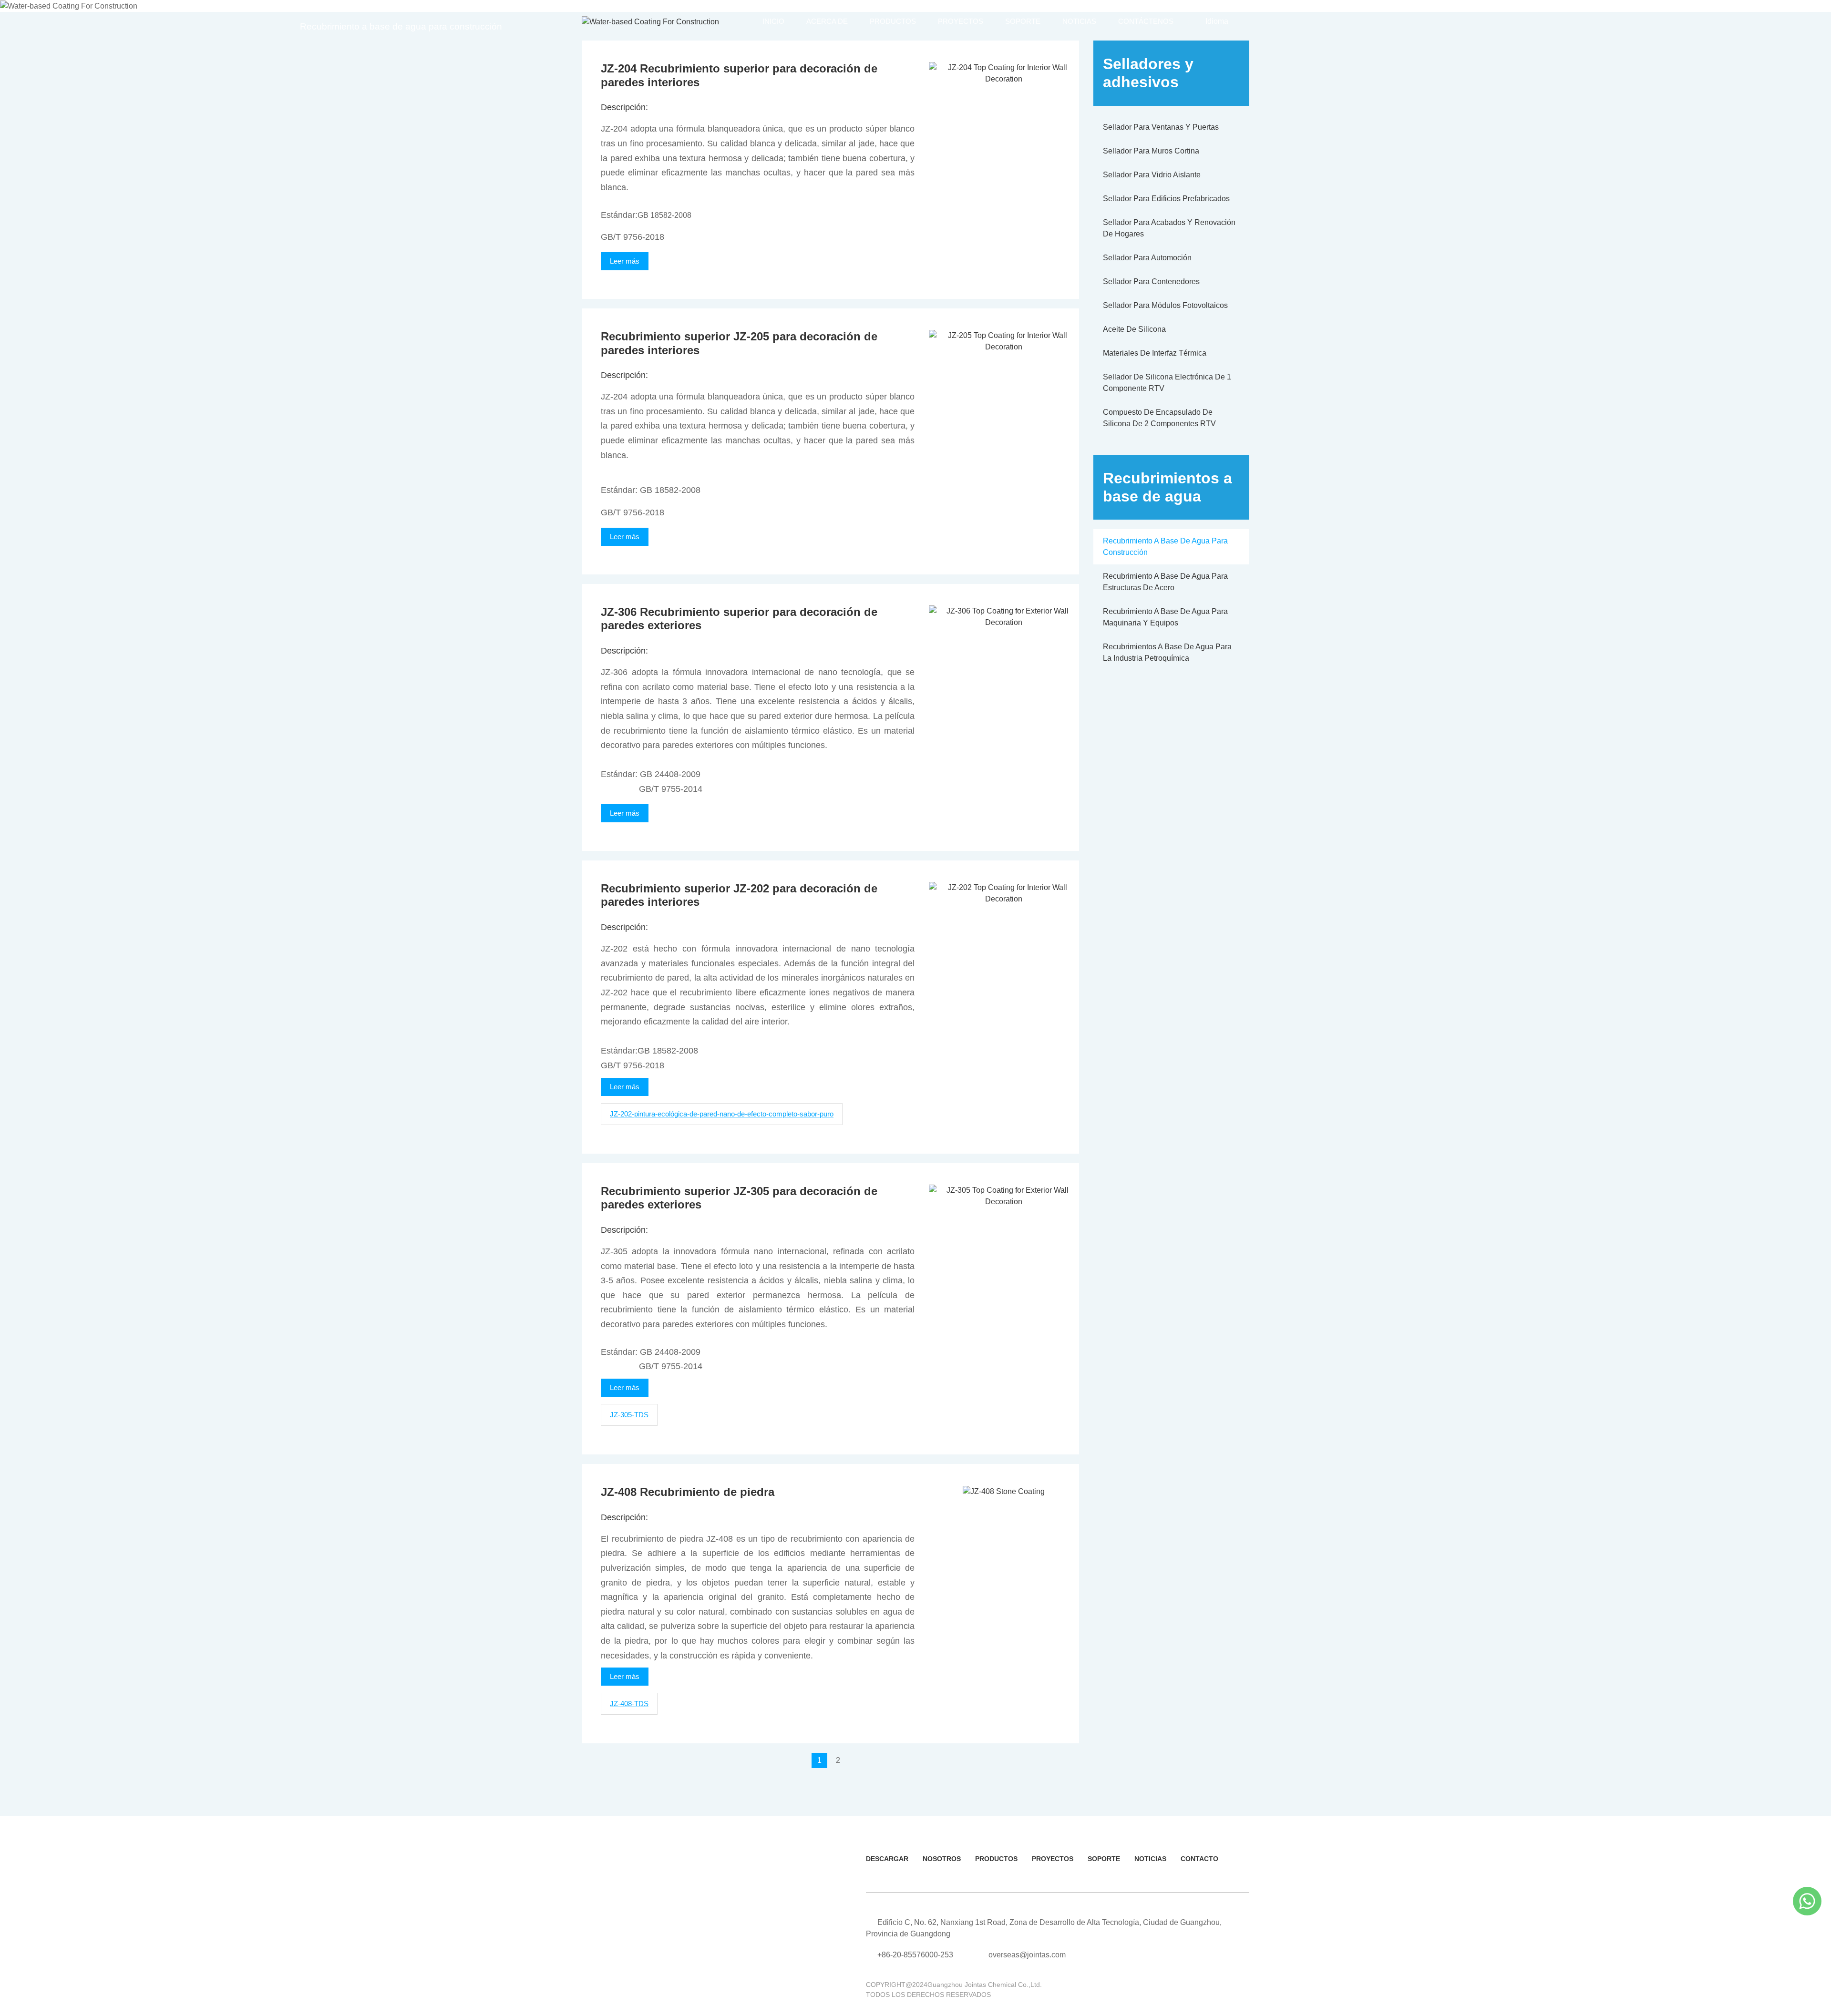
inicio (773, 21)
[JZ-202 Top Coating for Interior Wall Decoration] (1004, 893)
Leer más (625, 261)
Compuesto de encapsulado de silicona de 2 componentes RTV (1159, 418)
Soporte (1023, 21)
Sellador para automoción (1147, 258)
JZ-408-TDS (629, 1704)
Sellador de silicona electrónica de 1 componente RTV (1167, 383)
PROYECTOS (1053, 1859)
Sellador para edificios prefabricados (1166, 199)
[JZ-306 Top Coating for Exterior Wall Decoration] (1004, 616)
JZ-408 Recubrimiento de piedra (688, 1492)
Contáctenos (1146, 21)
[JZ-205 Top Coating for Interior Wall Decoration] (1004, 341)
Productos (893, 21)
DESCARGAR (887, 1859)
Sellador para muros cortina (1151, 151)
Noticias (1079, 21)
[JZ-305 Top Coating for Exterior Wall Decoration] (1004, 1195)
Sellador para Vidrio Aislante (1152, 175)
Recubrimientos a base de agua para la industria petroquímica (1167, 652)
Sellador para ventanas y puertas (1161, 127)
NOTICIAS (1150, 1859)
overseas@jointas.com (1027, 1955)
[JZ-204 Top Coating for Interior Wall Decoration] (1004, 73)
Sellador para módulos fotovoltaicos (1165, 305)
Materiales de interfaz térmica (1155, 353)
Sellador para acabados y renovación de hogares (1169, 228)
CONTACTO (1199, 1859)
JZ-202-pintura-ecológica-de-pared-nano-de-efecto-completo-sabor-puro (722, 1114)
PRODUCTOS (996, 1859)
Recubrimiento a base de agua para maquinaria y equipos (1165, 617)
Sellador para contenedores (1151, 281)
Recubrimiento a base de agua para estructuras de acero (1165, 582)
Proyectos (961, 21)
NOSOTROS (942, 1859)
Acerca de (827, 21)
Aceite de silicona (1134, 329)
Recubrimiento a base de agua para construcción (1165, 547)
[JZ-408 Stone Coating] (1004, 1491)
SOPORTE (1104, 1859)
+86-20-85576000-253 (915, 1955)
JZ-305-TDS (629, 1415)
